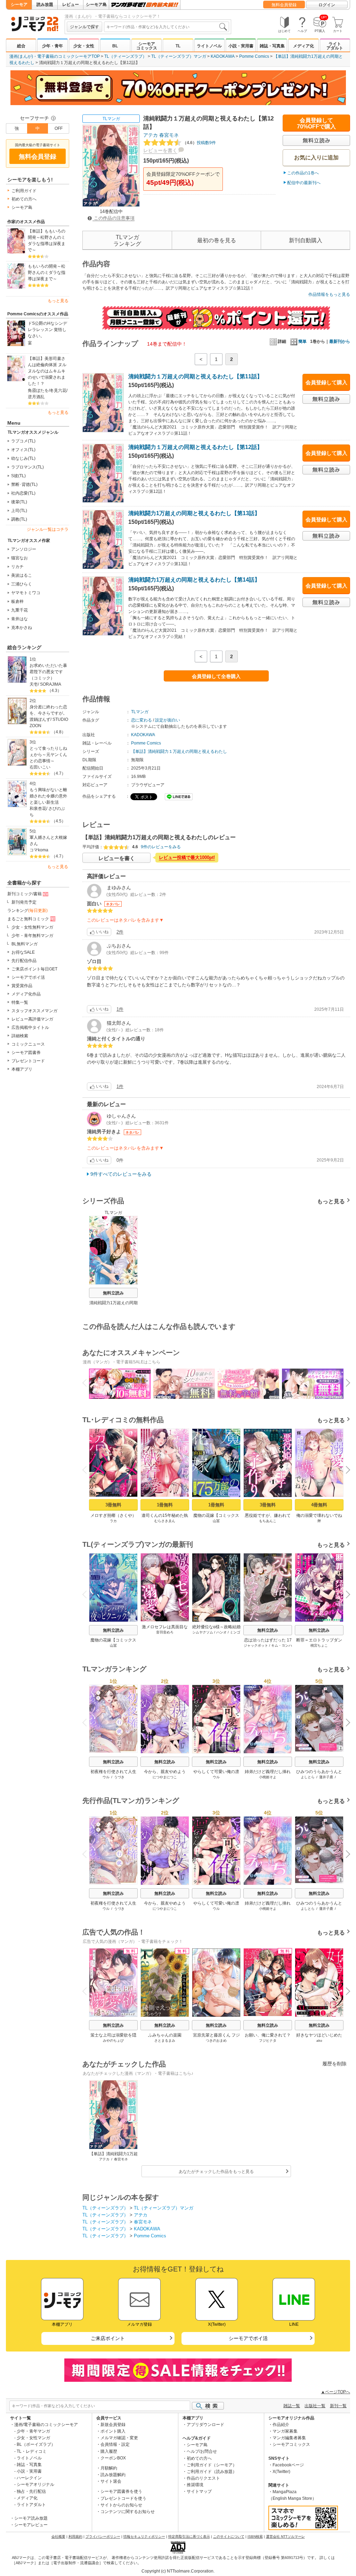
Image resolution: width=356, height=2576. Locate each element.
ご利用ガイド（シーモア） (212, 2465)
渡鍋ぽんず (40, 719)
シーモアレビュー (31, 2525)
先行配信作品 (24, 961)
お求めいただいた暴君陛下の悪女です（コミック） (48, 672)
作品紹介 (281, 2425)
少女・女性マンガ (33, 2438)
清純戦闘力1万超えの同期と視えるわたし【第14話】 (194, 580)
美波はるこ (22, 575)
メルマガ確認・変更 (119, 2438)
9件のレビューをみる (161, 847)
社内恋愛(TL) (23, 493)
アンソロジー (24, 549)
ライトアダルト (335, 46)
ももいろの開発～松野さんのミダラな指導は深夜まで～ (47, 273)
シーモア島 (96, 5)
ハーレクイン (29, 2478)
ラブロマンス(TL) (27, 467)
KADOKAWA (223, 56)
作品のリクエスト (203, 2478)
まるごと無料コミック (28, 919)
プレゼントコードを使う (123, 2498)
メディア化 (304, 46)
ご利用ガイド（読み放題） (212, 2472)
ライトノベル (209, 46)
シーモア (19, 5)
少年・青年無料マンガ (32, 936)
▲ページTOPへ (335, 2392)
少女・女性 (84, 46)
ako (319, 2041)
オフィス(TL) (23, 450)
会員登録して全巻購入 (216, 676)
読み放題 (45, 5)
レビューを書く (160, 150)
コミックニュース (28, 1044)
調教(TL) (19, 519)
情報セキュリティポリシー (144, 2536)
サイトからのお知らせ (121, 2505)
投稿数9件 (199, 143)
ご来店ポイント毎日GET (34, 969)
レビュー (71, 5)
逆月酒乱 (36, 397)
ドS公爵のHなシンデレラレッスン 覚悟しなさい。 (47, 330)
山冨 (216, 1521)
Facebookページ (288, 2465)
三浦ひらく (22, 584)
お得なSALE (23, 952)
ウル (106, 1777)
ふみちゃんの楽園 (165, 2035)
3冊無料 (113, 1505)
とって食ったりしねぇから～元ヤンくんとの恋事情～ (48, 755)
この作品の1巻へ (303, 173)
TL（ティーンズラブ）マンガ (179, 56)
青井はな (19, 619)
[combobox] (167, 27)
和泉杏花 (38, 809)
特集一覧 (20, 1002)
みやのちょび (113, 2041)
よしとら (308, 1777)
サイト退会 (111, 2481)
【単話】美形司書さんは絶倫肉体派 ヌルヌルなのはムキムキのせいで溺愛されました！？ (47, 371)
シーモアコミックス (147, 46)
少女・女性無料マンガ (32, 927)
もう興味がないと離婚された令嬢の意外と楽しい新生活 (48, 796)
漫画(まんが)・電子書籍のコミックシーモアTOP (55, 56)
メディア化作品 (26, 994)
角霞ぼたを (38, 391)
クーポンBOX (113, 2458)
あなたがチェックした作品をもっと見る (216, 2172)
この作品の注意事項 (114, 218)
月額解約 (109, 2468)
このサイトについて (229, 2536)
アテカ (151, 135)
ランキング (27, 911)
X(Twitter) (281, 2472)
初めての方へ (24, 199)
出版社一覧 (315, 2406)
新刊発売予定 (24, 902)
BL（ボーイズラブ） (36, 2444)
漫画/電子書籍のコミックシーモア (46, 2425)
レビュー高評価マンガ (32, 1019)
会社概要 (58, 2536)
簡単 (302, 341)
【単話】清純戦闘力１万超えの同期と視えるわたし (179, 751)
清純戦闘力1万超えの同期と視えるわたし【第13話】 (194, 513)
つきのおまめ (216, 2041)
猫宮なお (19, 558)
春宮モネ (169, 135)
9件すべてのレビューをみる (121, 1174)
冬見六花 (58, 391)
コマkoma (39, 850)
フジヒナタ (268, 2041)
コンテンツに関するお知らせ (128, 2512)
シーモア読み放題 (31, 2518)
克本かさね (22, 628)
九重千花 (19, 610)
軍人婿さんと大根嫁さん (48, 841)
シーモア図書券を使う (121, 2491)
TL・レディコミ (32, 2451)
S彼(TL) (18, 476)
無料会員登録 (284, 5)
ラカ (113, 1521)
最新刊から (340, 341)
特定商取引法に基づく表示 (189, 2536)
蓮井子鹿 (326, 1777)
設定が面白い (168, 720)
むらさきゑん (165, 1521)
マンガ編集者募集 (289, 2438)
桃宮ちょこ (319, 1645)
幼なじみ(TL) (23, 458)
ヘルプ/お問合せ (202, 2451)
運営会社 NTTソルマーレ (285, 2536)
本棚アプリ (22, 1069)
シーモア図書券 (26, 1053)
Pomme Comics (254, 56)
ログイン (327, 5)
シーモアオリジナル (35, 2484)
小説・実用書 (241, 46)
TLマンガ (111, 119)
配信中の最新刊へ (304, 183)
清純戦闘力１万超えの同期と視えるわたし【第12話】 (195, 447)
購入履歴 (109, 2451)
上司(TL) (19, 511)
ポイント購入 (113, 2431)
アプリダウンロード (205, 2425)
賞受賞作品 (22, 986)
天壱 (34, 684)
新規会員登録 (113, 2425)
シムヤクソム (203, 1632)
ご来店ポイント (108, 2338)
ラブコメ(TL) (23, 441)
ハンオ (221, 1632)
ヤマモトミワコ (26, 593)
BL (115, 46)
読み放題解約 (113, 2475)
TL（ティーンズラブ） (126, 56)
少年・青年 (52, 46)
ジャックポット (256, 1645)
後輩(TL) (19, 502)
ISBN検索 (255, 2536)
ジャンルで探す (84, 27)
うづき (119, 1777)
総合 (21, 46)
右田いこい (40, 767)
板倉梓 (17, 601)
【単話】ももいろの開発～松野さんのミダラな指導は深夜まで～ (47, 241)
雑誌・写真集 (272, 46)
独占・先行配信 (31, 2491)
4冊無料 (319, 1505)
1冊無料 (165, 1505)
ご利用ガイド (24, 191)
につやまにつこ (165, 1777)
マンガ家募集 (285, 2431)
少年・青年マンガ (33, 2431)
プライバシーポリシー (103, 2536)
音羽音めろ (165, 1632)
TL (178, 46)
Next (345, 1384)
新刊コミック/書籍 (25, 894)
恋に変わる (141, 720)
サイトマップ (199, 2491)
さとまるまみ (165, 2041)
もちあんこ (268, 1521)
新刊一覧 (338, 2406)
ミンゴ (235, 1632)
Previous (87, 1382)
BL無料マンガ (25, 944)
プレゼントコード (28, 1061)
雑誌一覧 (292, 2406)
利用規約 (75, 2536)
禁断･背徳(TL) (24, 485)
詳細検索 (20, 1036)
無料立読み (113, 1293)
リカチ (17, 567)
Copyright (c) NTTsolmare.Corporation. (178, 2571)
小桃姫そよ (268, 1777)
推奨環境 (195, 2485)
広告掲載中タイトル (30, 1027)
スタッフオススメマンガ (34, 1011)
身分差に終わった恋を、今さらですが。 (48, 710)
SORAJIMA (51, 684)
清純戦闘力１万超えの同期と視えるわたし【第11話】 (195, 376)
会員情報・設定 (115, 2444)
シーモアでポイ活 (28, 977)
